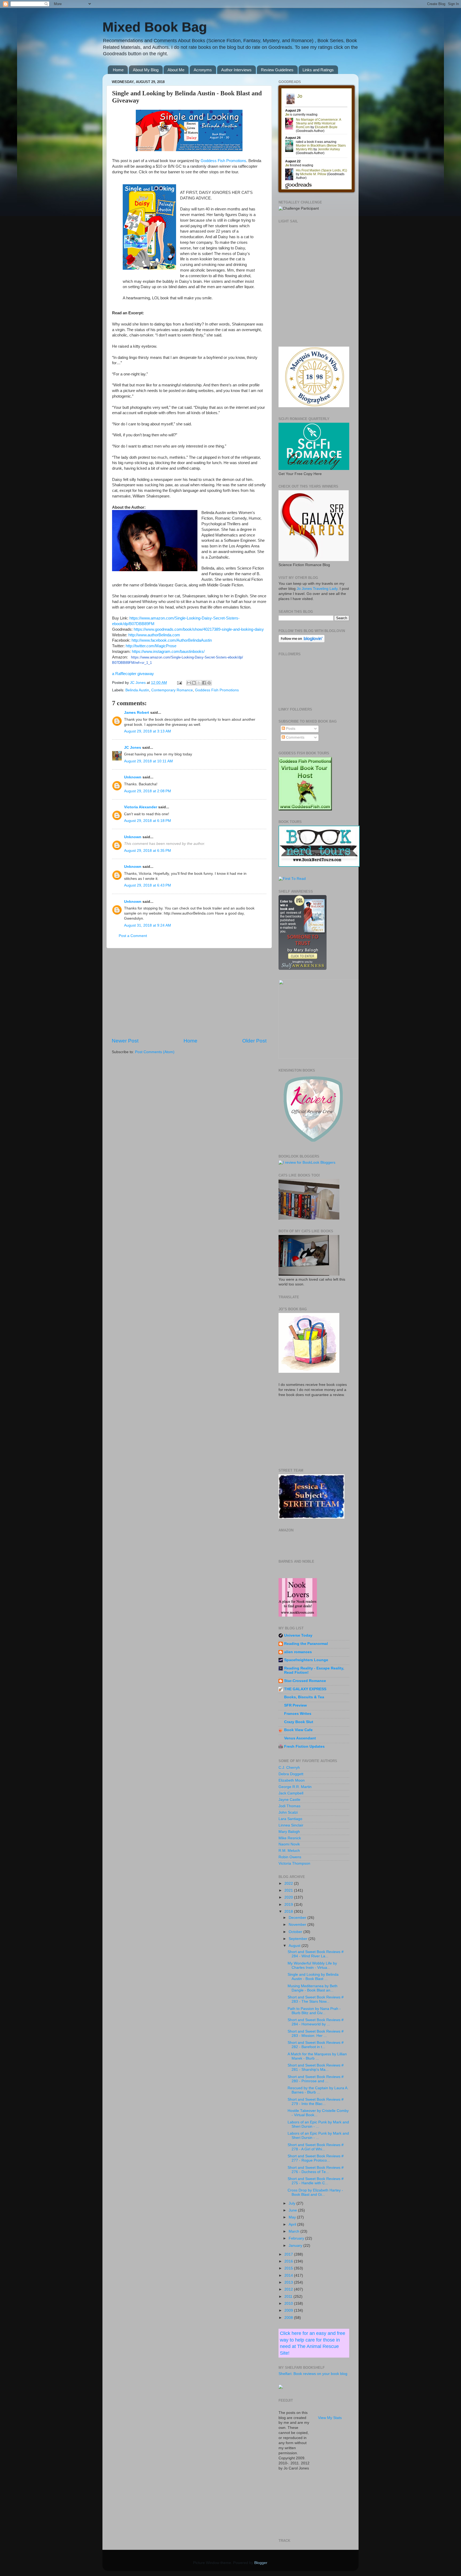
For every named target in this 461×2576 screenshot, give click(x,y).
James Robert (137, 713)
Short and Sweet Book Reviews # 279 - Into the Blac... (316, 2102)
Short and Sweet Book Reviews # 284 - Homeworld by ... (316, 2022)
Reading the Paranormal (306, 1644)
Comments (295, 737)
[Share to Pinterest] (209, 683)
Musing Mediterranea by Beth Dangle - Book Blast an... (313, 1988)
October (296, 1932)
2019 (289, 1905)
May (293, 2217)
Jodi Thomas (289, 1806)
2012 (289, 2289)
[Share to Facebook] (204, 683)
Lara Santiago (290, 1819)
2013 (289, 2282)
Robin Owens (290, 1857)
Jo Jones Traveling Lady (317, 589)
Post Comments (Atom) (155, 1052)
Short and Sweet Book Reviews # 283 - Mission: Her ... (316, 2034)
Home (118, 70)
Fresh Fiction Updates (304, 1746)
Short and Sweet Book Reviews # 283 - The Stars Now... (316, 1999)
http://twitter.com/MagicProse (151, 646)
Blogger (261, 2563)
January (296, 2246)
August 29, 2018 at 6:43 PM (148, 885)
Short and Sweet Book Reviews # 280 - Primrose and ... (316, 2079)
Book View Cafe (298, 1730)
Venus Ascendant (300, 1738)
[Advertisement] (189, 993)
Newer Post (125, 1041)
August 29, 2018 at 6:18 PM (148, 821)
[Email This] (189, 683)
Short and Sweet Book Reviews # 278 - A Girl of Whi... (316, 2147)
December (298, 1918)
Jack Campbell (291, 1793)
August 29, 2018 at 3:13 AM (148, 731)
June (293, 2210)
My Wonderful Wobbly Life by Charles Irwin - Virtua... (312, 1965)
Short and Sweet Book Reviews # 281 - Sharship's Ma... (316, 2067)
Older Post (254, 1041)
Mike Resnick (290, 1838)
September (299, 1939)
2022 (289, 1883)
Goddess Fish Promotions (223, 161)
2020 (289, 1897)
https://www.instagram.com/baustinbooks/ (168, 652)
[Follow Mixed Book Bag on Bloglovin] (302, 641)
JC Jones (133, 748)
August (295, 1946)
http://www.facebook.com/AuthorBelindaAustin (172, 640)
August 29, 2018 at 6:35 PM (148, 851)
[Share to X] (199, 683)
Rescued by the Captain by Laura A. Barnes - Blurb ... (318, 2090)
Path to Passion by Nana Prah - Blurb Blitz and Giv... (314, 2011)
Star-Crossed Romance (305, 1681)
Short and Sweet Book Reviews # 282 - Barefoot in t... (316, 2045)
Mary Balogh (289, 1832)
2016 (289, 2261)
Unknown (133, 777)
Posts (290, 729)
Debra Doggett (291, 1774)
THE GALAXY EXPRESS (305, 1689)
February (297, 2238)
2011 (289, 2297)
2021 (289, 1890)
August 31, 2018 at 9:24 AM (148, 925)
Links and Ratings (318, 70)
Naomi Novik (289, 1844)
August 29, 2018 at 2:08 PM (148, 791)
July (293, 2203)
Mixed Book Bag (155, 27)
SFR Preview (295, 1705)
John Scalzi (288, 1812)
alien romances (298, 1652)
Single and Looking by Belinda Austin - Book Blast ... (313, 1977)
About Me (176, 70)
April (293, 2224)
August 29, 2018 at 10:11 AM (148, 761)
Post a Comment (133, 936)
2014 (289, 2275)
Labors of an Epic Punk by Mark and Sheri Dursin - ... (318, 2124)
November (298, 1925)
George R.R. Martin (295, 1787)
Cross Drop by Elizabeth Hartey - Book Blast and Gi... (315, 2192)
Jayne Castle (289, 1800)
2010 (289, 2303)
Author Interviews (236, 70)
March (295, 2231)
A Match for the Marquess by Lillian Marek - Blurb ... (317, 2056)
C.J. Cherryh (289, 1768)
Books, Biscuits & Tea (304, 1697)
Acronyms (203, 70)
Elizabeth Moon (292, 1780)
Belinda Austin (137, 690)
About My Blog (146, 70)
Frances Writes (298, 1714)
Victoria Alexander (141, 807)
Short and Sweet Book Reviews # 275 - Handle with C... (316, 2181)
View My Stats (330, 2418)
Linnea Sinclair (291, 1825)
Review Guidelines (277, 70)
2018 (289, 1912)
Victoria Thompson (294, 1863)
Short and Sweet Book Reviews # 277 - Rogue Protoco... (316, 2158)
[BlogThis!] (194, 683)
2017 (289, 2254)
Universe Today (298, 1635)
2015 (289, 2268)
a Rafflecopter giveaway (133, 674)
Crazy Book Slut (299, 1722)
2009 (289, 2310)
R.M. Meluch (289, 1851)
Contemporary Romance (172, 690)
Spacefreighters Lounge (306, 1660)
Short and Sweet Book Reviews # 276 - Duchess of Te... (316, 2170)
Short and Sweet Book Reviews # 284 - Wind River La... (316, 1954)
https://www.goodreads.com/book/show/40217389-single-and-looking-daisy (199, 629)
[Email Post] (179, 683)
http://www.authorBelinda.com (154, 635)
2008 (289, 2318)
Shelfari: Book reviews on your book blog (313, 2374)
